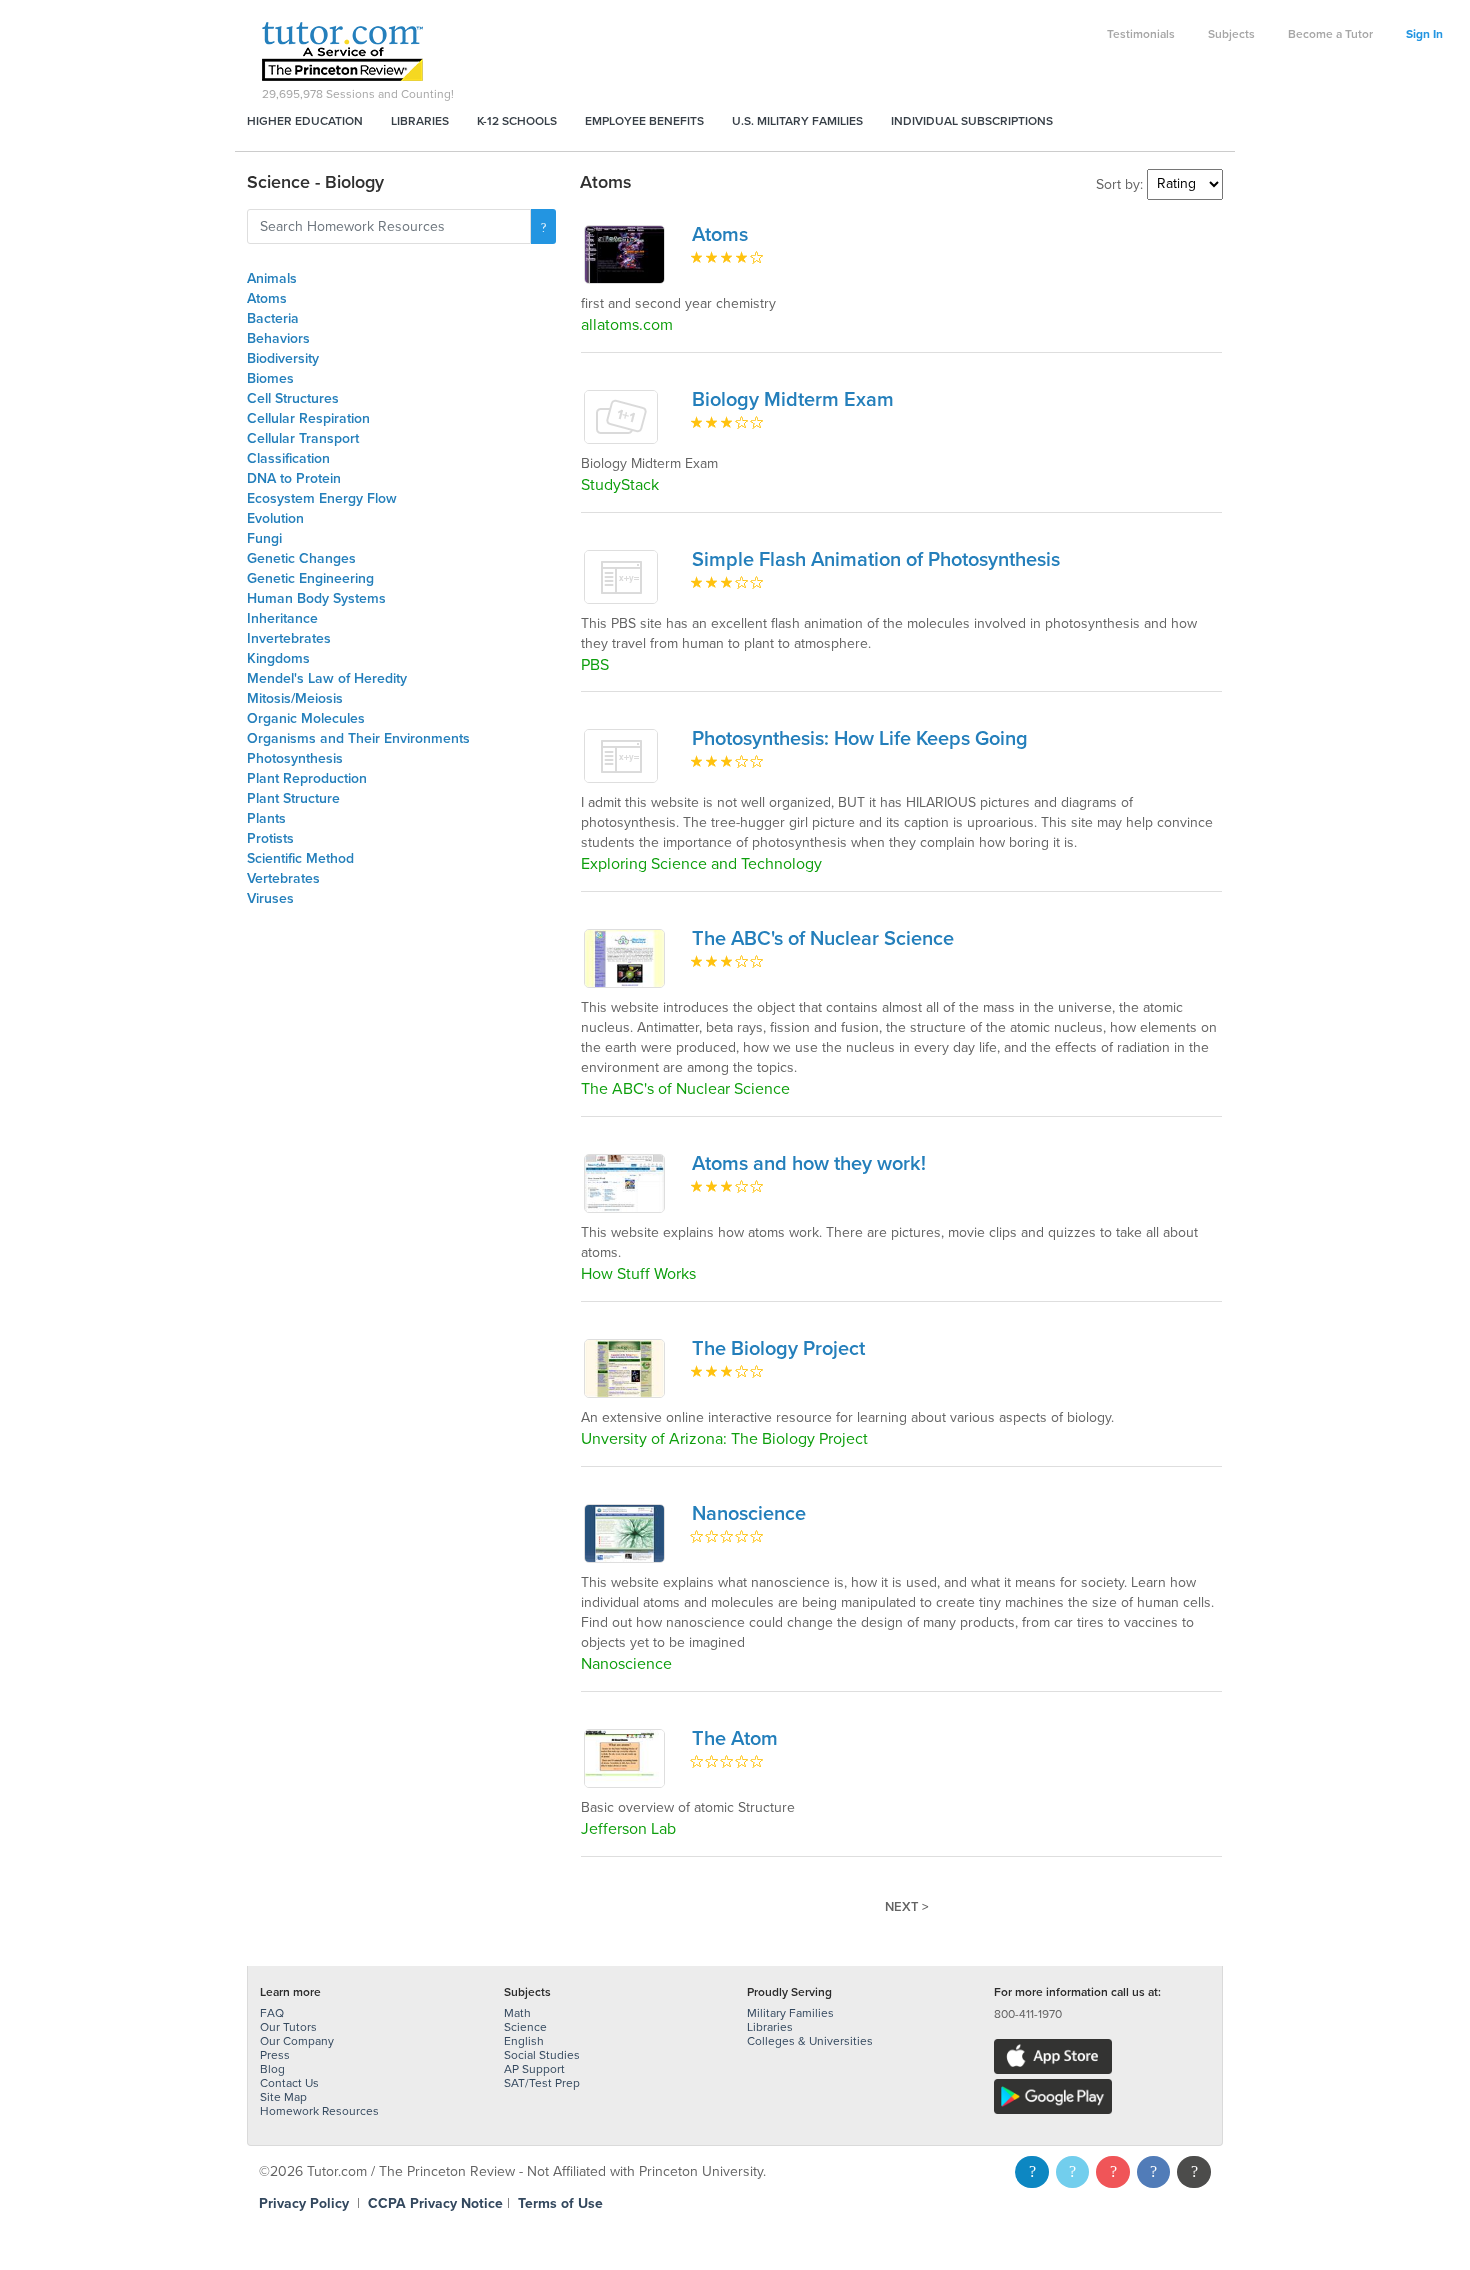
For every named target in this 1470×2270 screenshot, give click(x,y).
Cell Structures (293, 398)
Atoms (267, 298)
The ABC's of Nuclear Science (823, 939)
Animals (272, 278)
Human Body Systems (316, 598)
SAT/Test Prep (542, 2083)
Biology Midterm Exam (793, 400)
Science (525, 2027)
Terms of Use (560, 2203)
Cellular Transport (303, 438)
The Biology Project (778, 1349)
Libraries (420, 121)
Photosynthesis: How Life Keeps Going (860, 739)
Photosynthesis (295, 758)
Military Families (790, 2013)
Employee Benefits (644, 121)
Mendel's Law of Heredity (327, 678)
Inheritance (282, 618)
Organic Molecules (306, 718)
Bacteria (273, 318)
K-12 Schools (517, 121)
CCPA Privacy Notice (435, 2203)
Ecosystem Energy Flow (322, 498)
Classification (288, 458)
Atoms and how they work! (809, 1164)
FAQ (272, 2013)
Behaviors (278, 338)
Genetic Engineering (310, 578)
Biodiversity (283, 358)
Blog (272, 2069)
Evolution (275, 518)
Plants (266, 818)
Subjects (1231, 34)
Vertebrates (283, 878)
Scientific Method (300, 858)
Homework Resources (319, 2111)
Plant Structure (293, 798)
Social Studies (542, 2055)
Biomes (270, 378)
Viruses (270, 898)
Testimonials (1141, 34)
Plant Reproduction (307, 778)
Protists (270, 838)
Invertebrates (289, 638)
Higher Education (305, 121)
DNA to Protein (294, 478)
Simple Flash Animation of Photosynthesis (876, 560)
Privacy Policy (304, 2203)
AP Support (534, 2069)
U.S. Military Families (797, 121)
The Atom (735, 1739)
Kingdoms (278, 658)
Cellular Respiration (308, 418)
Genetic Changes (301, 558)
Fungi (264, 538)
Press (275, 2055)
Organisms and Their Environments (358, 738)
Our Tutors (288, 2027)
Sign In (1424, 34)
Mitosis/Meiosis (295, 698)
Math (517, 2013)
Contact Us (289, 2083)
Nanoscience (749, 1514)
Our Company (297, 2041)
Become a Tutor (1330, 34)
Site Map (283, 2097)
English (524, 2041)
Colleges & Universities (810, 2041)
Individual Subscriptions (972, 121)
